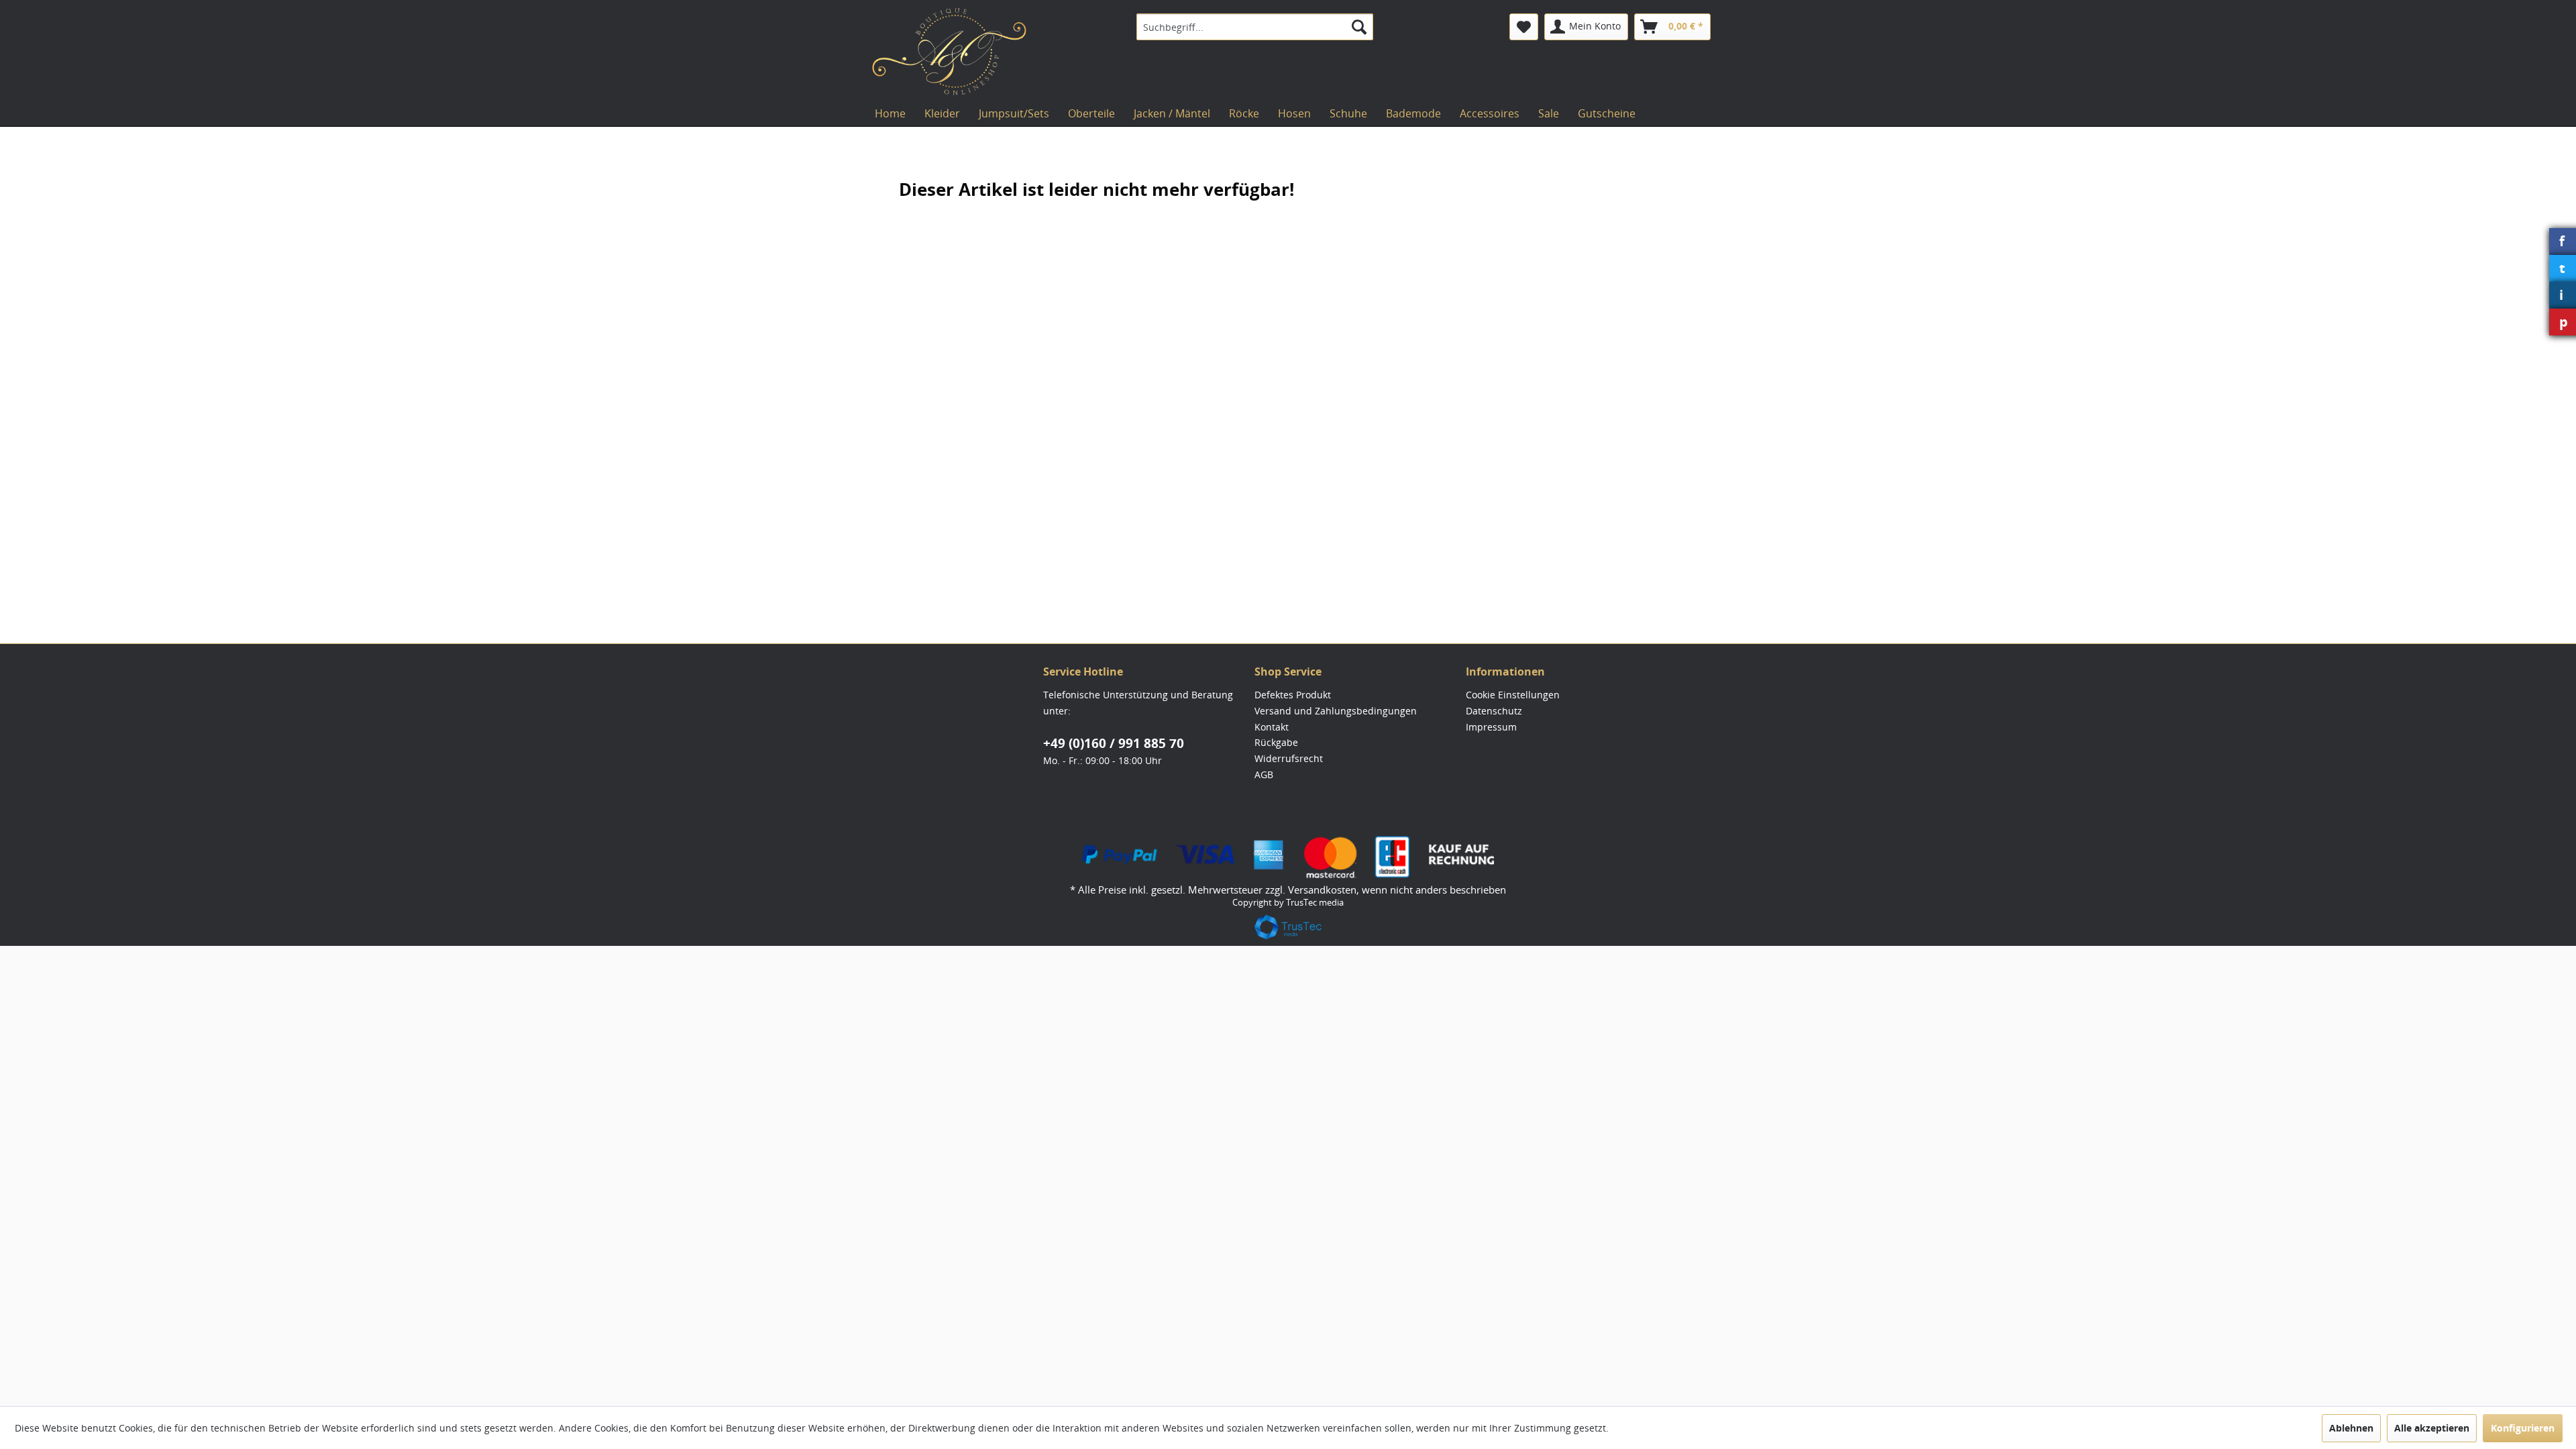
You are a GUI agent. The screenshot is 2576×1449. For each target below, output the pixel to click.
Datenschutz (1494, 711)
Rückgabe (1276, 742)
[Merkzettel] (1524, 27)
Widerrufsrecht (1289, 758)
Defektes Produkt (1293, 695)
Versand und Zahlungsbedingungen (1336, 711)
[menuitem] (1255, 27)
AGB (1264, 774)
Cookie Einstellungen (1513, 695)
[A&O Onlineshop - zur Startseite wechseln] (949, 52)
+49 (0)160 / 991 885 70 (1114, 743)
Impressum (1491, 727)
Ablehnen (2351, 1428)
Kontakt (1272, 727)
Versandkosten (1322, 890)
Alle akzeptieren (2432, 1428)
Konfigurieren (2523, 1428)
